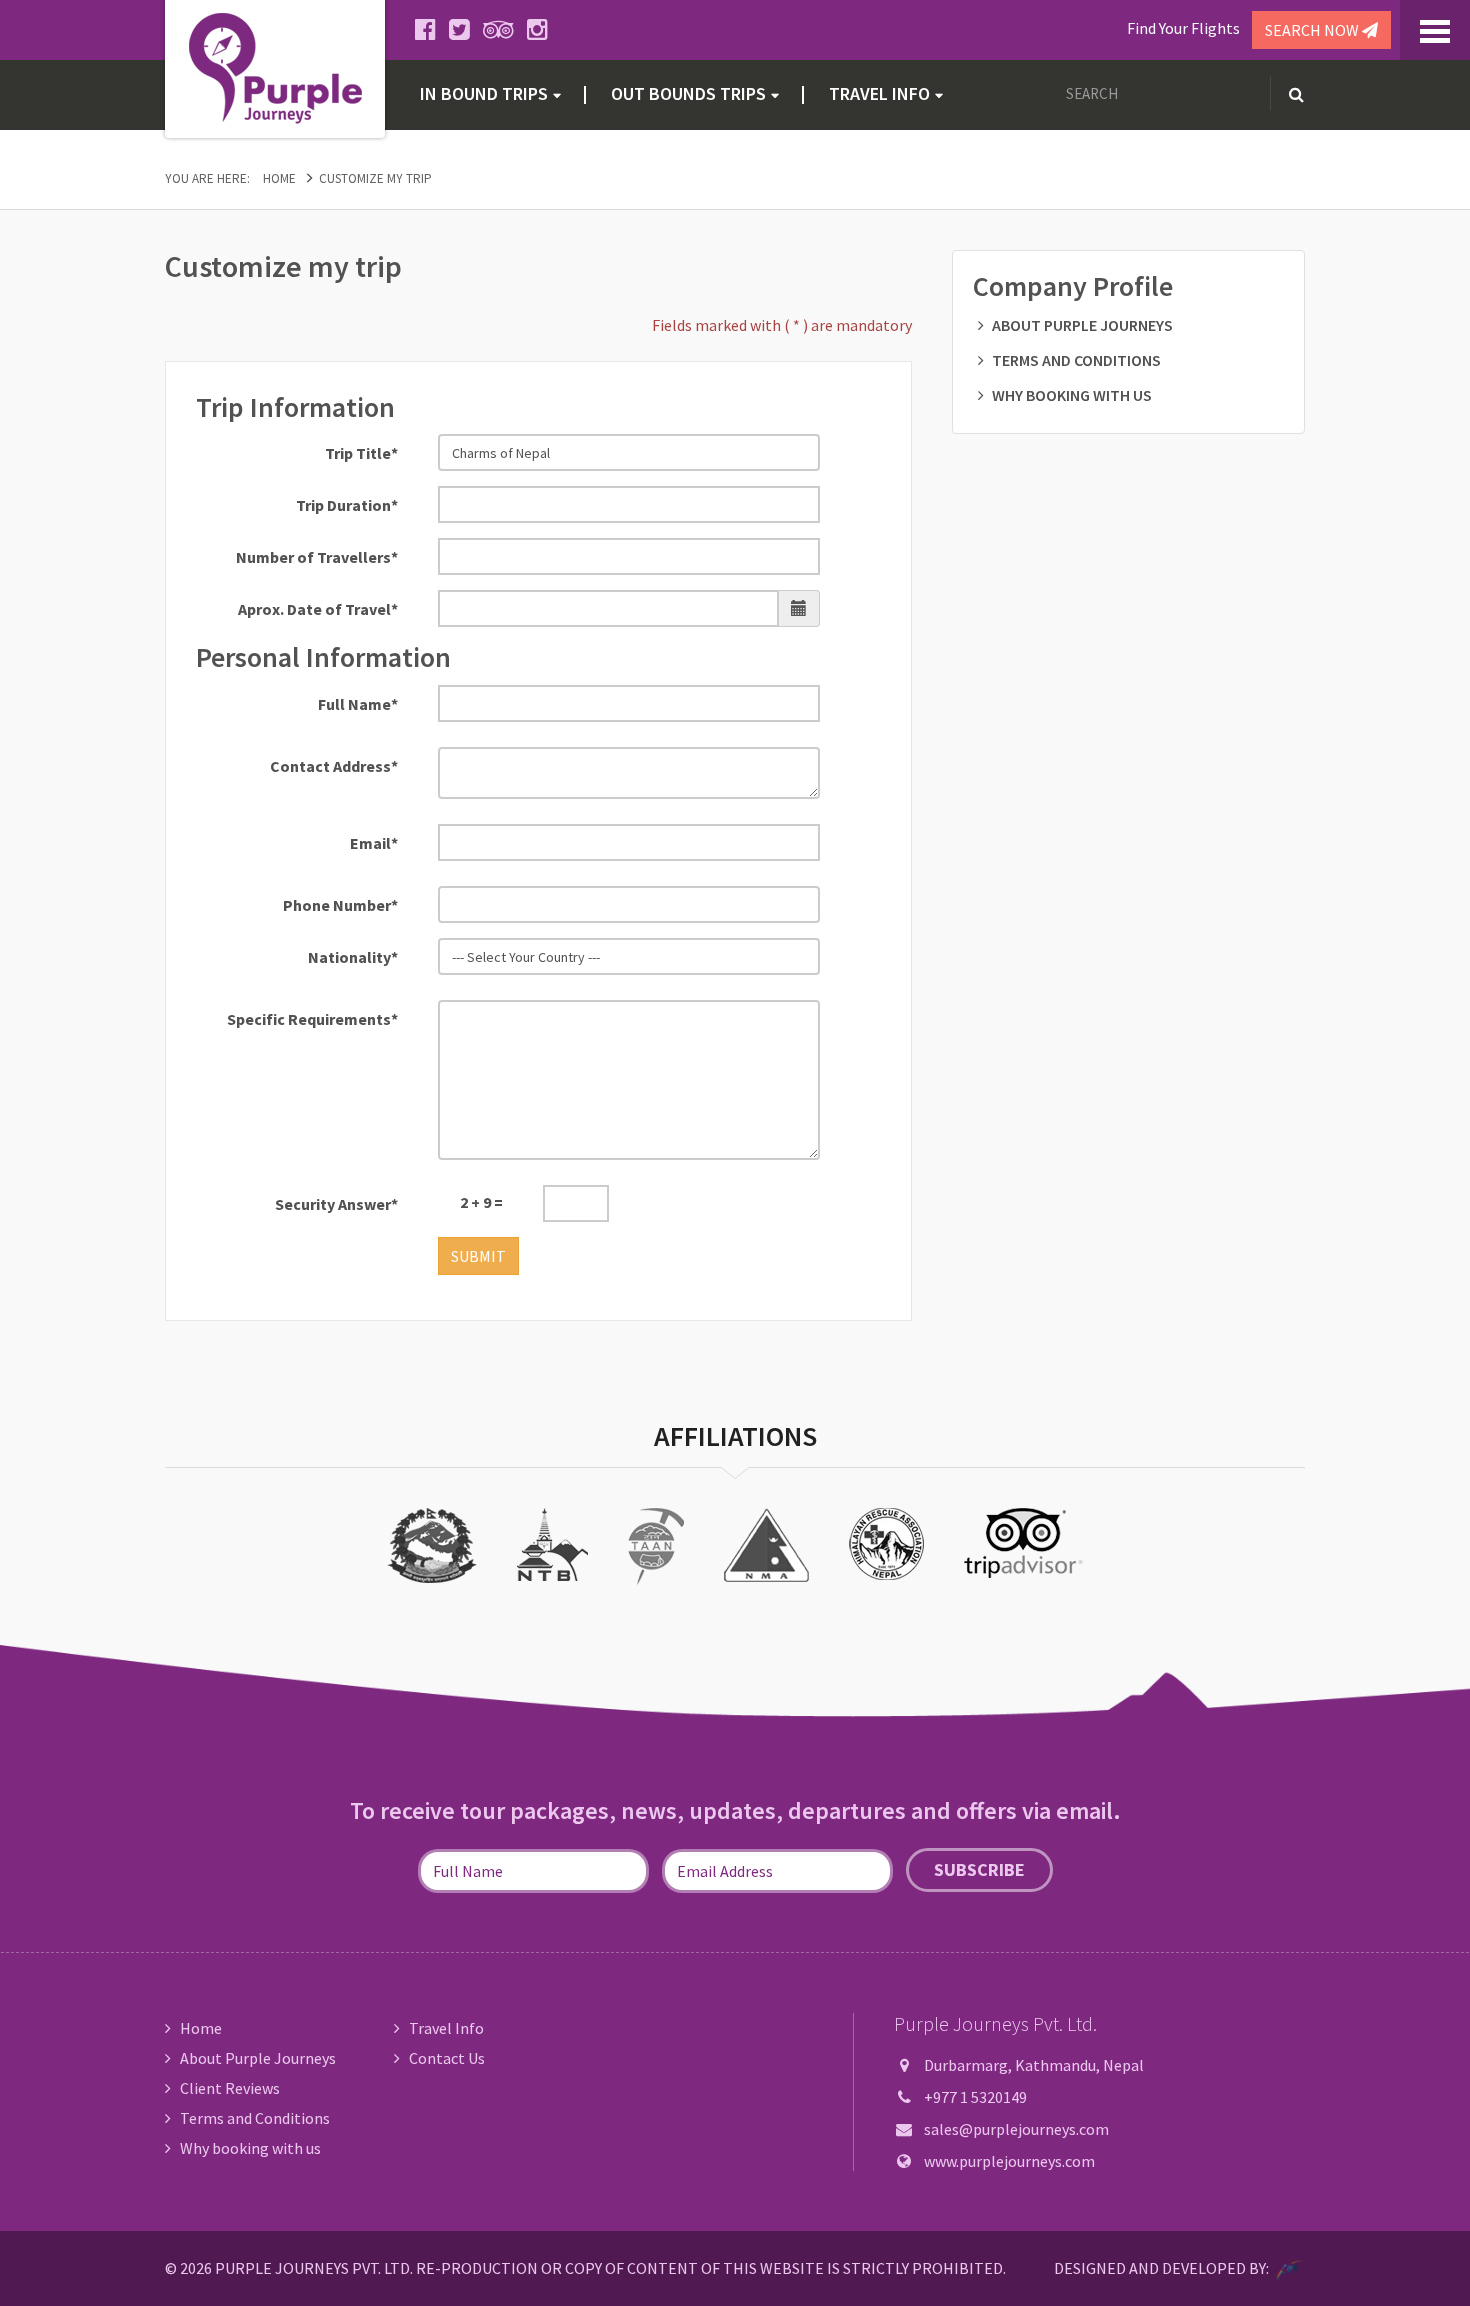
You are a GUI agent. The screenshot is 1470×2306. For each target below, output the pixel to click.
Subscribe (979, 1869)
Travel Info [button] (879, 93)
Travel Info (446, 2028)
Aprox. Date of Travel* (318, 609)
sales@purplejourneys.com (1016, 2129)
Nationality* (353, 957)
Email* (374, 843)
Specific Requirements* (312, 1019)
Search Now (1313, 30)
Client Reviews (230, 2088)
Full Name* (358, 704)
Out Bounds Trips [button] (688, 93)
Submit (478, 1256)
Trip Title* (361, 453)
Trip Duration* (347, 505)
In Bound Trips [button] (484, 93)
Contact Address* (334, 766)
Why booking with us (1072, 395)
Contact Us (447, 2058)
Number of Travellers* (317, 557)
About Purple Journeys (1082, 325)
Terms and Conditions (1076, 360)
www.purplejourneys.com (1009, 2161)
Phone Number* (340, 905)
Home (279, 178)
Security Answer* (336, 1204)
